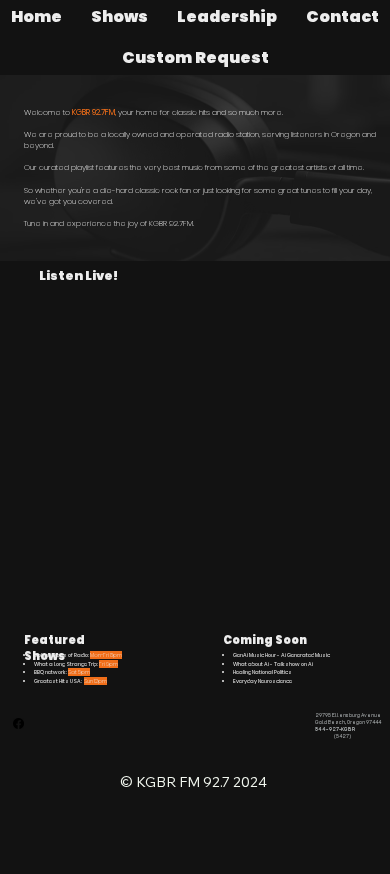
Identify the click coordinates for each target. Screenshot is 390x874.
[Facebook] (18, 723)
